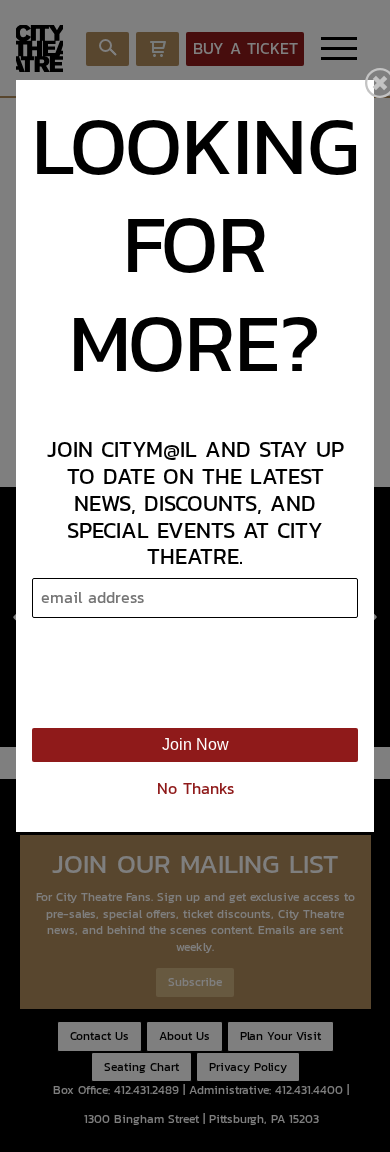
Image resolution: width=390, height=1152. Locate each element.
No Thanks (195, 788)
